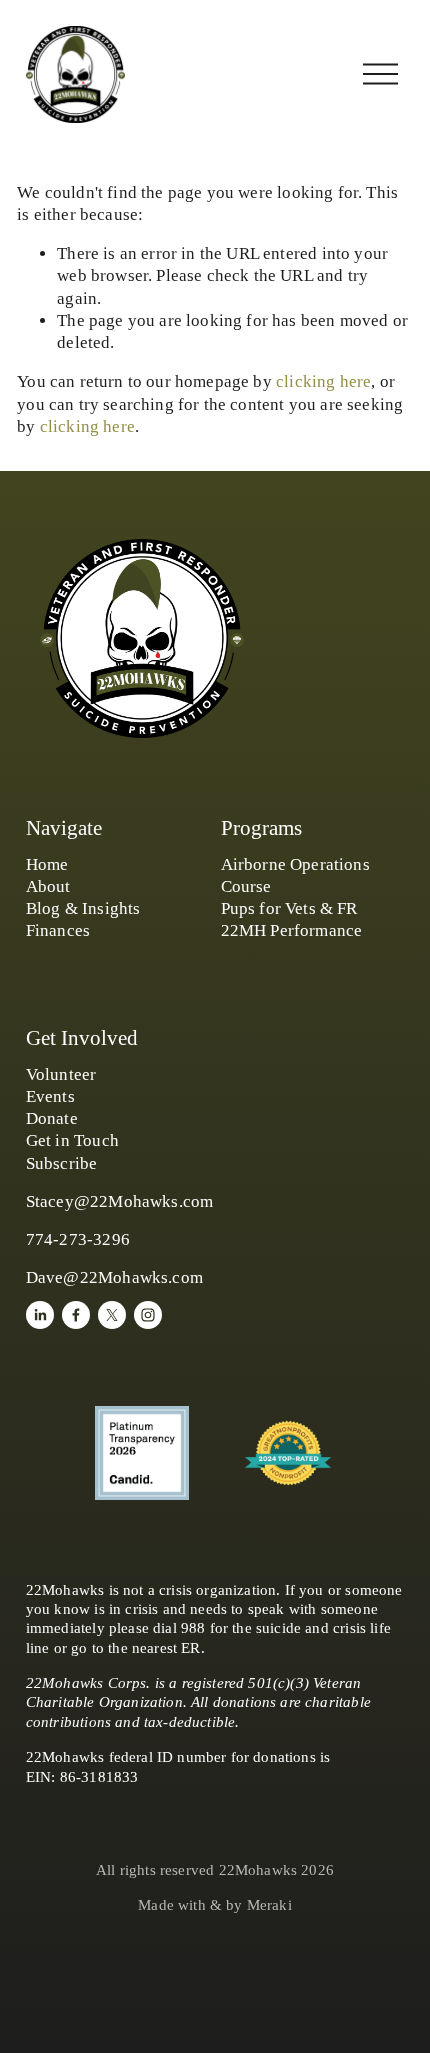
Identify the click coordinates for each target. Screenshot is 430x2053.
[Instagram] (148, 1315)
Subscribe (62, 1163)
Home (47, 864)
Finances (58, 930)
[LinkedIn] (40, 1315)
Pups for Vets (268, 908)
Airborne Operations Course (295, 875)
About (48, 886)
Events (50, 1096)
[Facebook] (76, 1315)
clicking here (323, 381)
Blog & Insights (83, 908)
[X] (112, 1315)
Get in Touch (72, 1140)
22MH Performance (292, 930)
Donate (52, 1118)
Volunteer (61, 1074)
